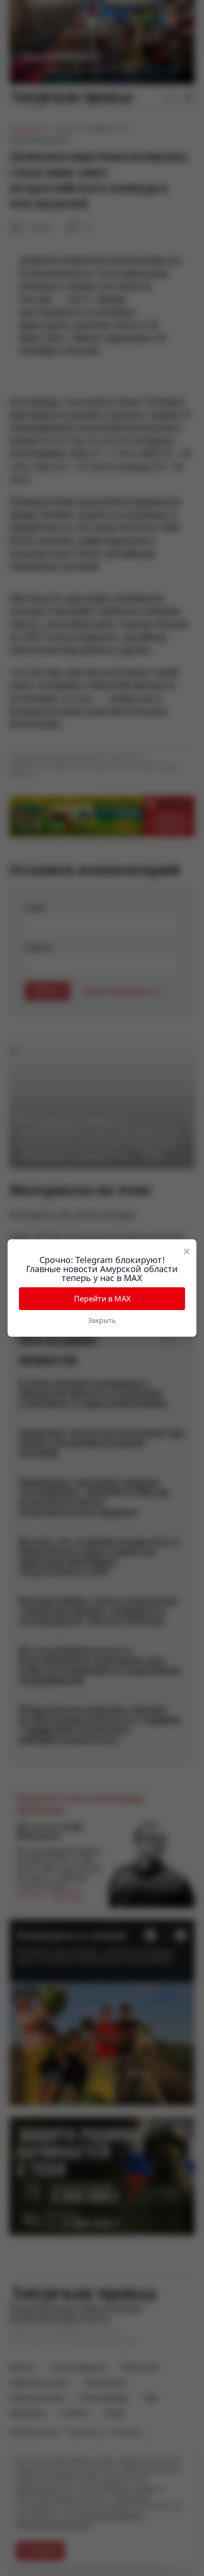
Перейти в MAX (102, 1299)
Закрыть (102, 1320)
